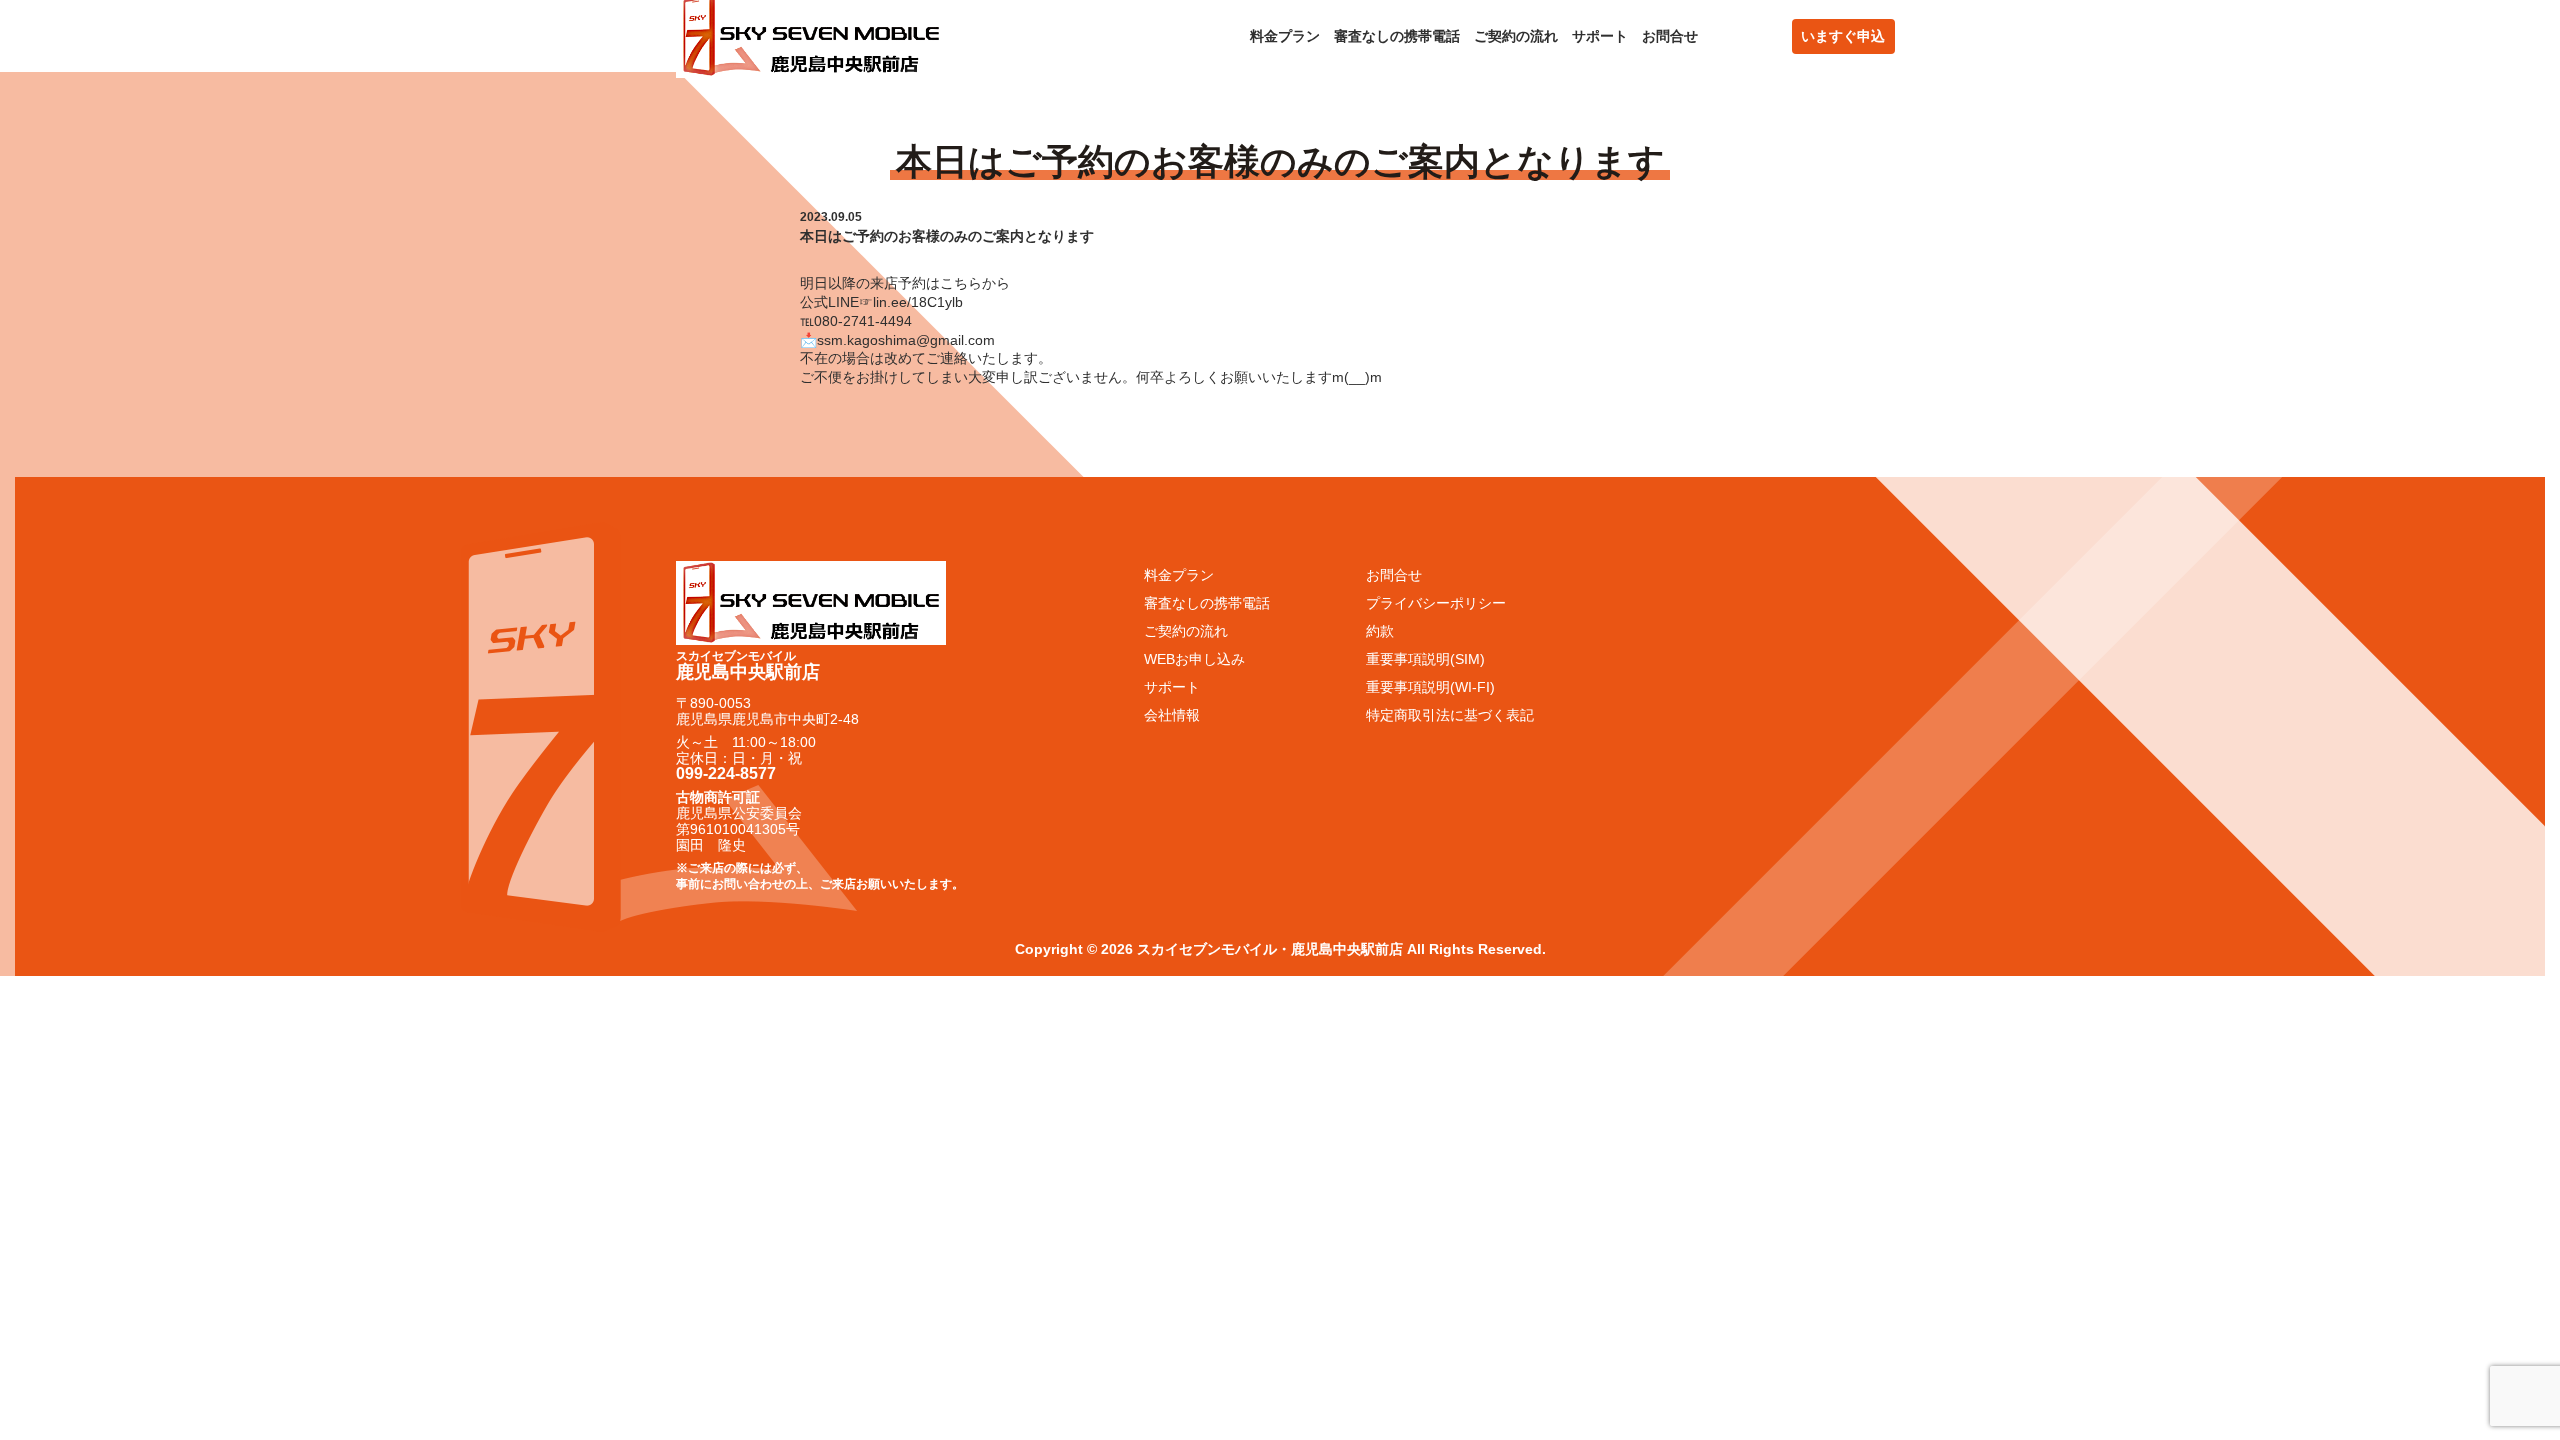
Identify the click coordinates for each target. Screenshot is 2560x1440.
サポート (1600, 36)
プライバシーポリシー (1436, 603)
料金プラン (1285, 36)
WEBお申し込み (1194, 659)
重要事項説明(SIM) (1425, 659)
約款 (1380, 631)
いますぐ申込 (1843, 36)
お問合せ (1670, 36)
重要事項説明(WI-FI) (1430, 687)
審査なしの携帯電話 (1397, 36)
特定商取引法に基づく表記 (1450, 715)
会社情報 (1172, 715)
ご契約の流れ (1516, 36)
